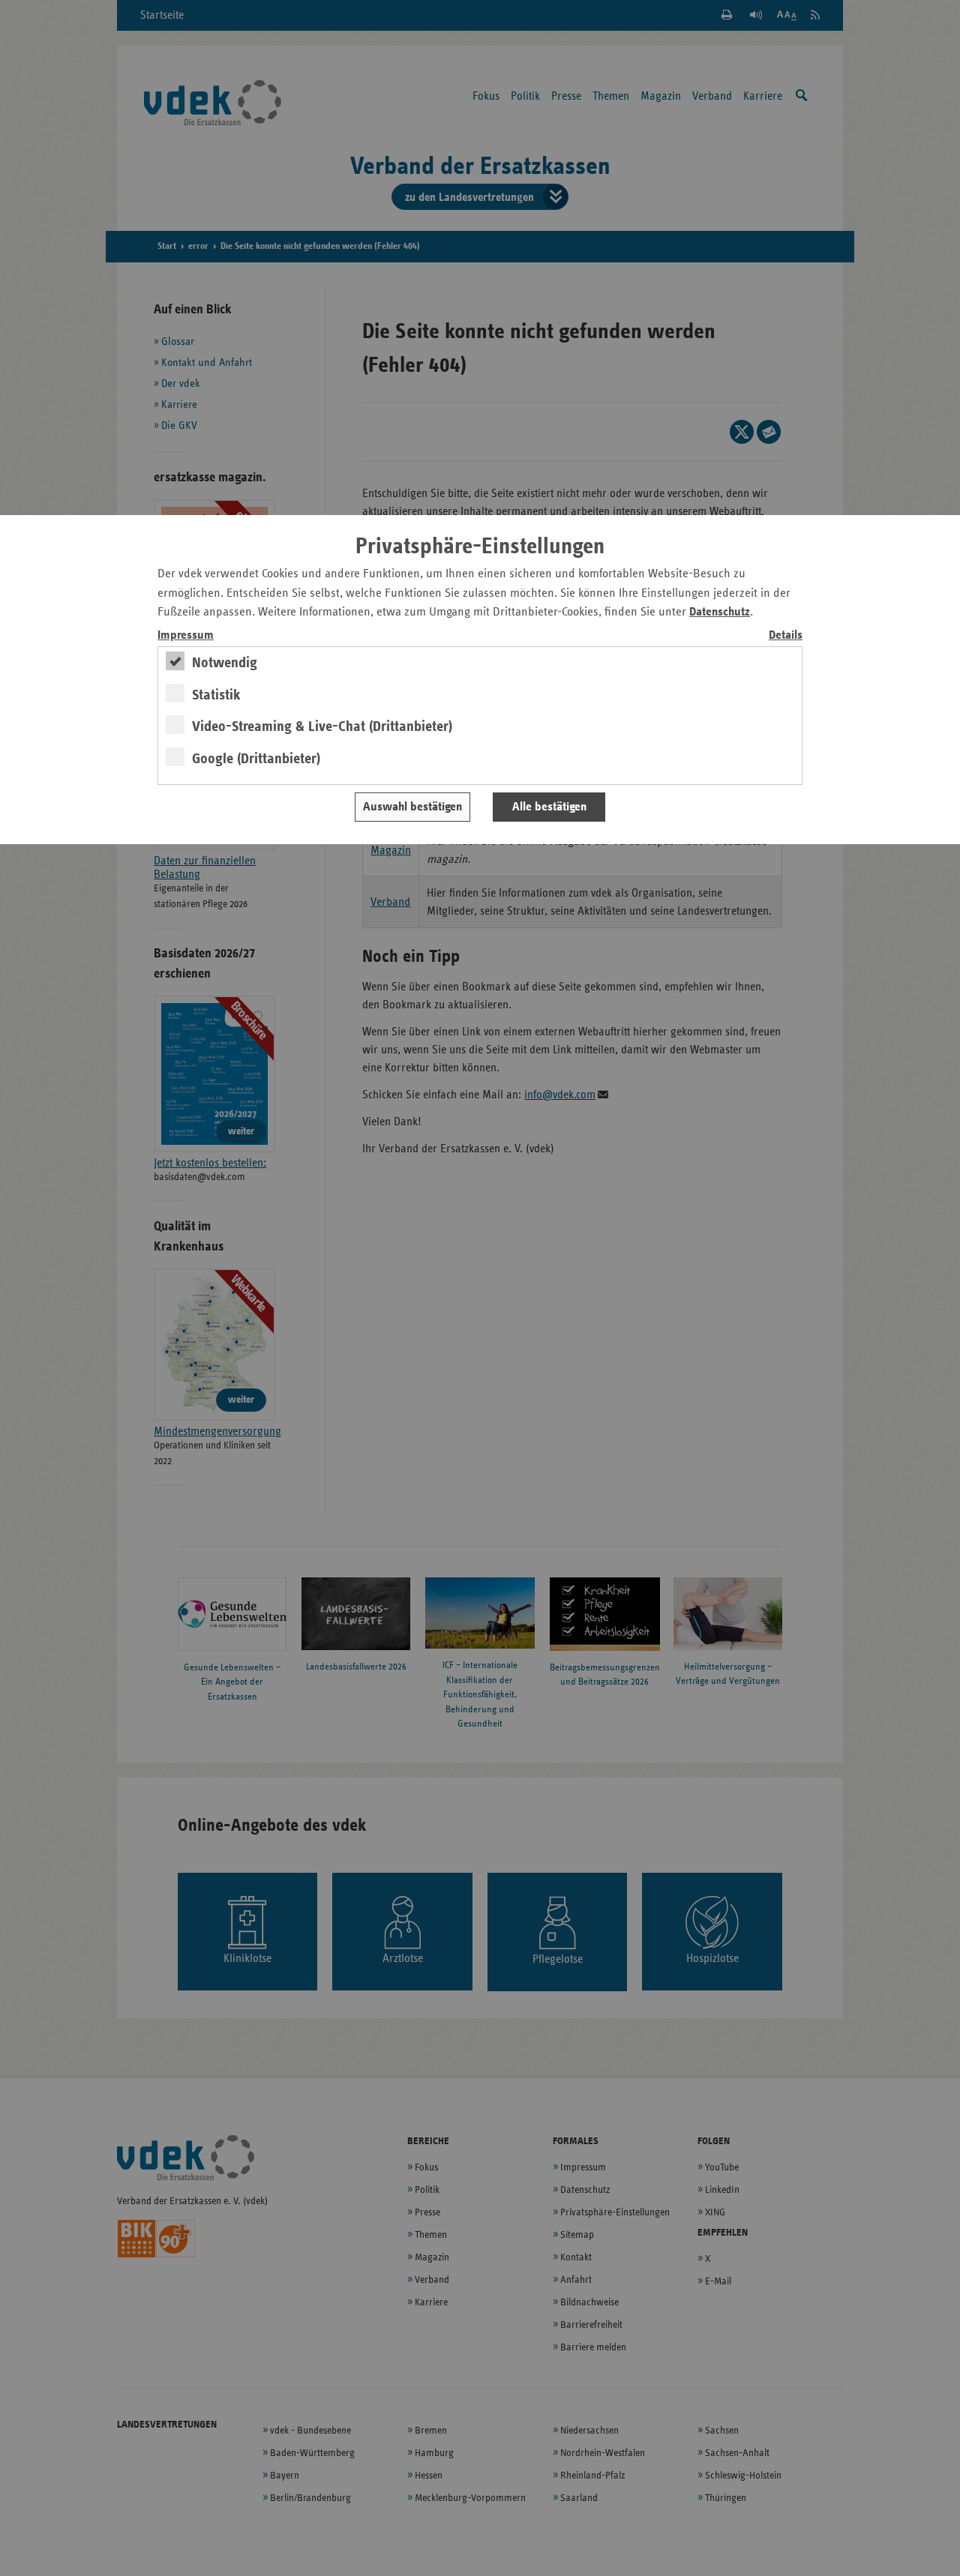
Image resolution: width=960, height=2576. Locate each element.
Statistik (216, 695)
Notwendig (225, 663)
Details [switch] (786, 635)
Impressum (186, 635)
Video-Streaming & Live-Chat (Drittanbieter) (322, 726)
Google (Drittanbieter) (256, 759)
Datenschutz (720, 612)
